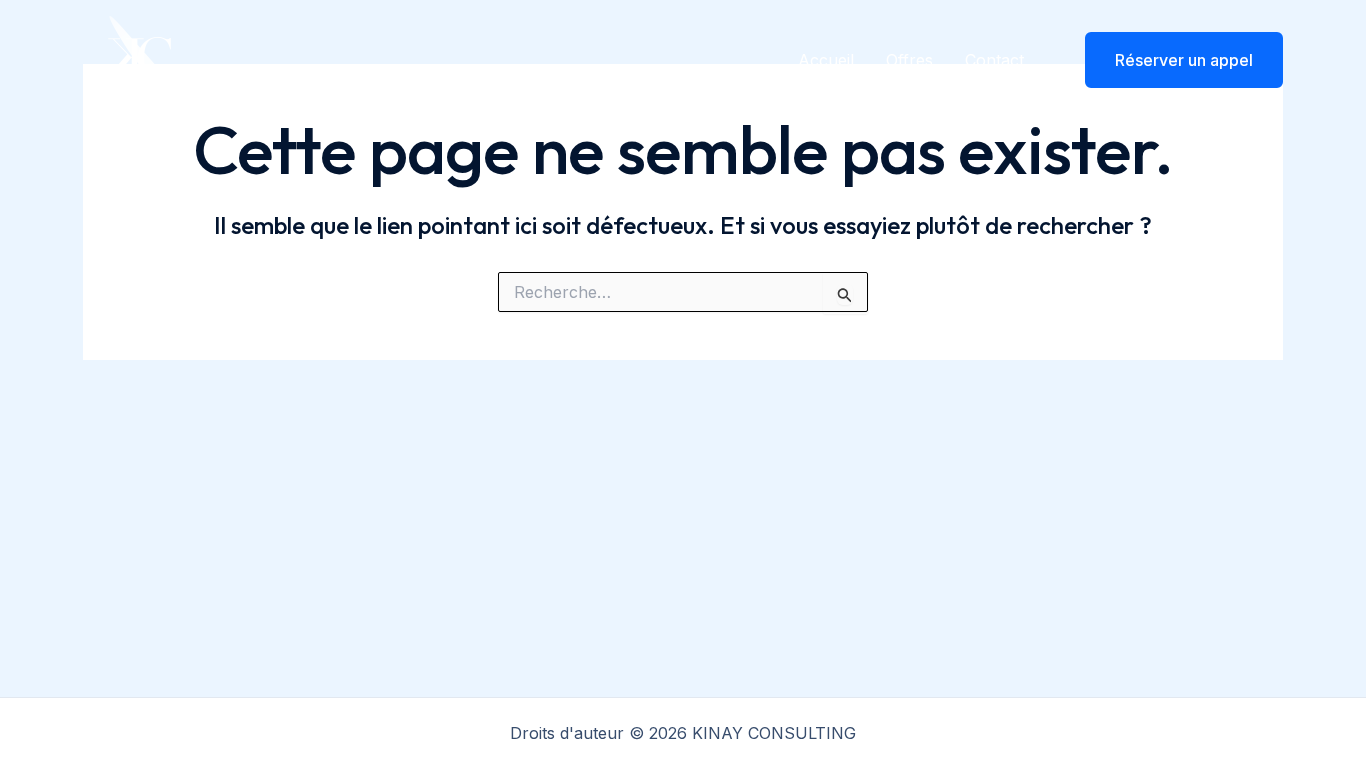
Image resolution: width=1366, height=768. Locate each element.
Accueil (826, 60)
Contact (994, 60)
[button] (1171, 60)
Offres (909, 60)
